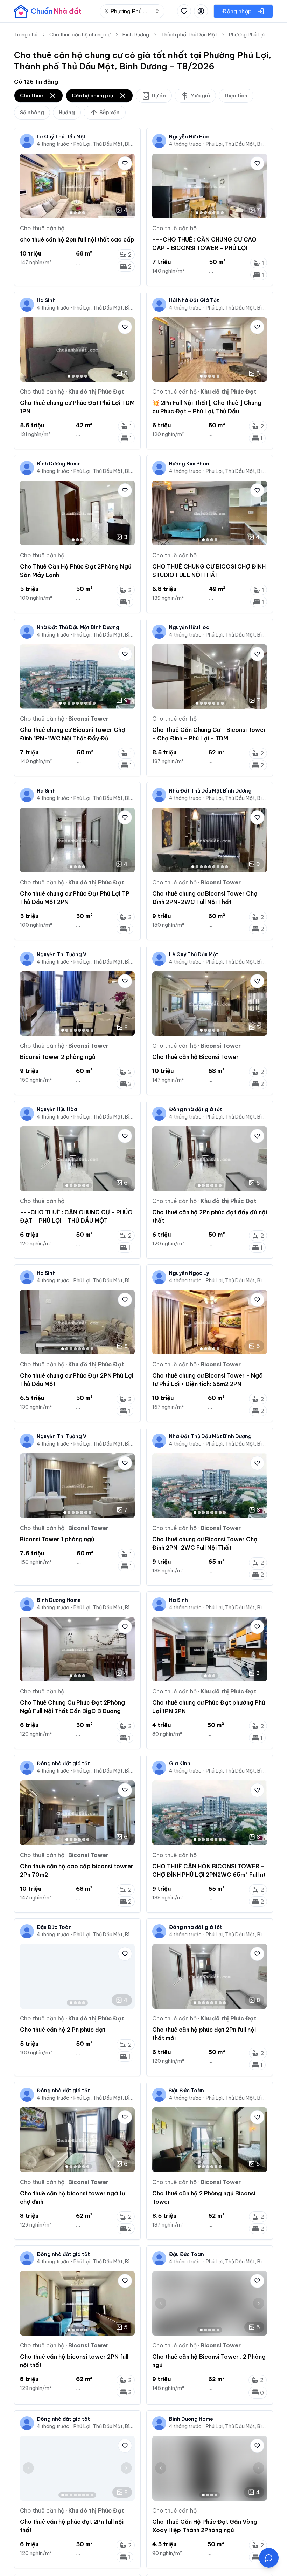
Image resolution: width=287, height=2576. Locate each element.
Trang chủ (26, 35)
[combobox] (132, 11)
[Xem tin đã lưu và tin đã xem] (184, 11)
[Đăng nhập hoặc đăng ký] (201, 11)
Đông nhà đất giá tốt (196, 1109)
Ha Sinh (46, 300)
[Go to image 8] (90, 703)
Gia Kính (180, 1763)
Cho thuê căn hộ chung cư (80, 35)
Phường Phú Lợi (247, 35)
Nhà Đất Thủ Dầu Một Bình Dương (78, 627)
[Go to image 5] (214, 213)
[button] (269, 2558)
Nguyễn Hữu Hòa (189, 137)
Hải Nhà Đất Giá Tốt (194, 300)
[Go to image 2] (75, 213)
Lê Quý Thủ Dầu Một (61, 137)
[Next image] (126, 186)
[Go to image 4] (84, 213)
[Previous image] (28, 186)
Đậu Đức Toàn (54, 1927)
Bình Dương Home (59, 464)
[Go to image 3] (79, 213)
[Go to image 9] (94, 703)
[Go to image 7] (222, 213)
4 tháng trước (53, 144)
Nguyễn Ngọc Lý (189, 1273)
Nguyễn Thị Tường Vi (62, 954)
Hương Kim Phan (189, 464)
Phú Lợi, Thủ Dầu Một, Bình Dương (104, 144)
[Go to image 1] (71, 213)
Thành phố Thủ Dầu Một (189, 35)
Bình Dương (136, 35)
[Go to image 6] (218, 213)
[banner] (48, 11)
